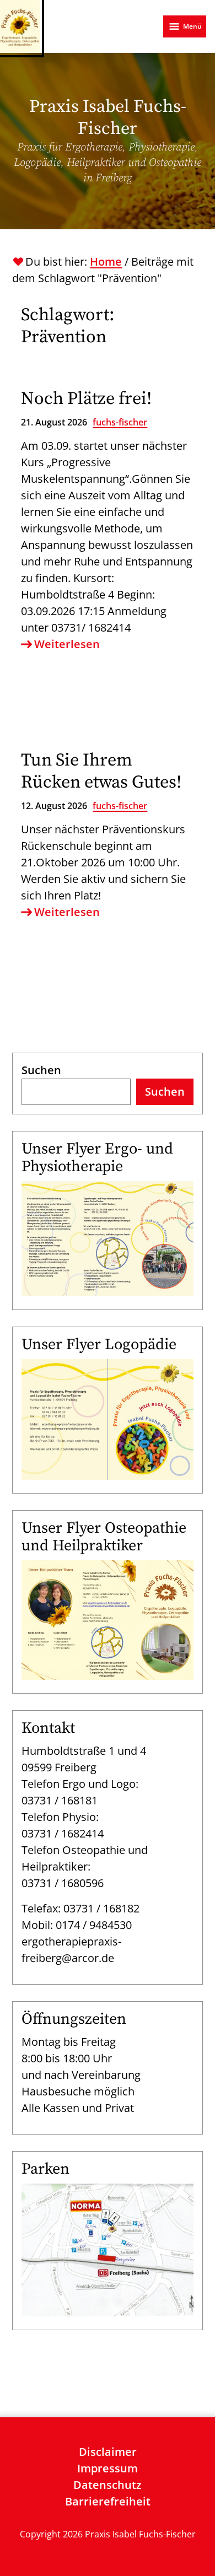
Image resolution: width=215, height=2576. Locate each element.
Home (106, 262)
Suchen (41, 1070)
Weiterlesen (67, 644)
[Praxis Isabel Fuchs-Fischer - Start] (20, 26)
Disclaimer (108, 2452)
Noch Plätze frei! (86, 399)
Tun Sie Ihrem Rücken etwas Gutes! (101, 772)
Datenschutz (108, 2485)
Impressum (108, 2468)
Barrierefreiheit (108, 2501)
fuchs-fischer (120, 422)
